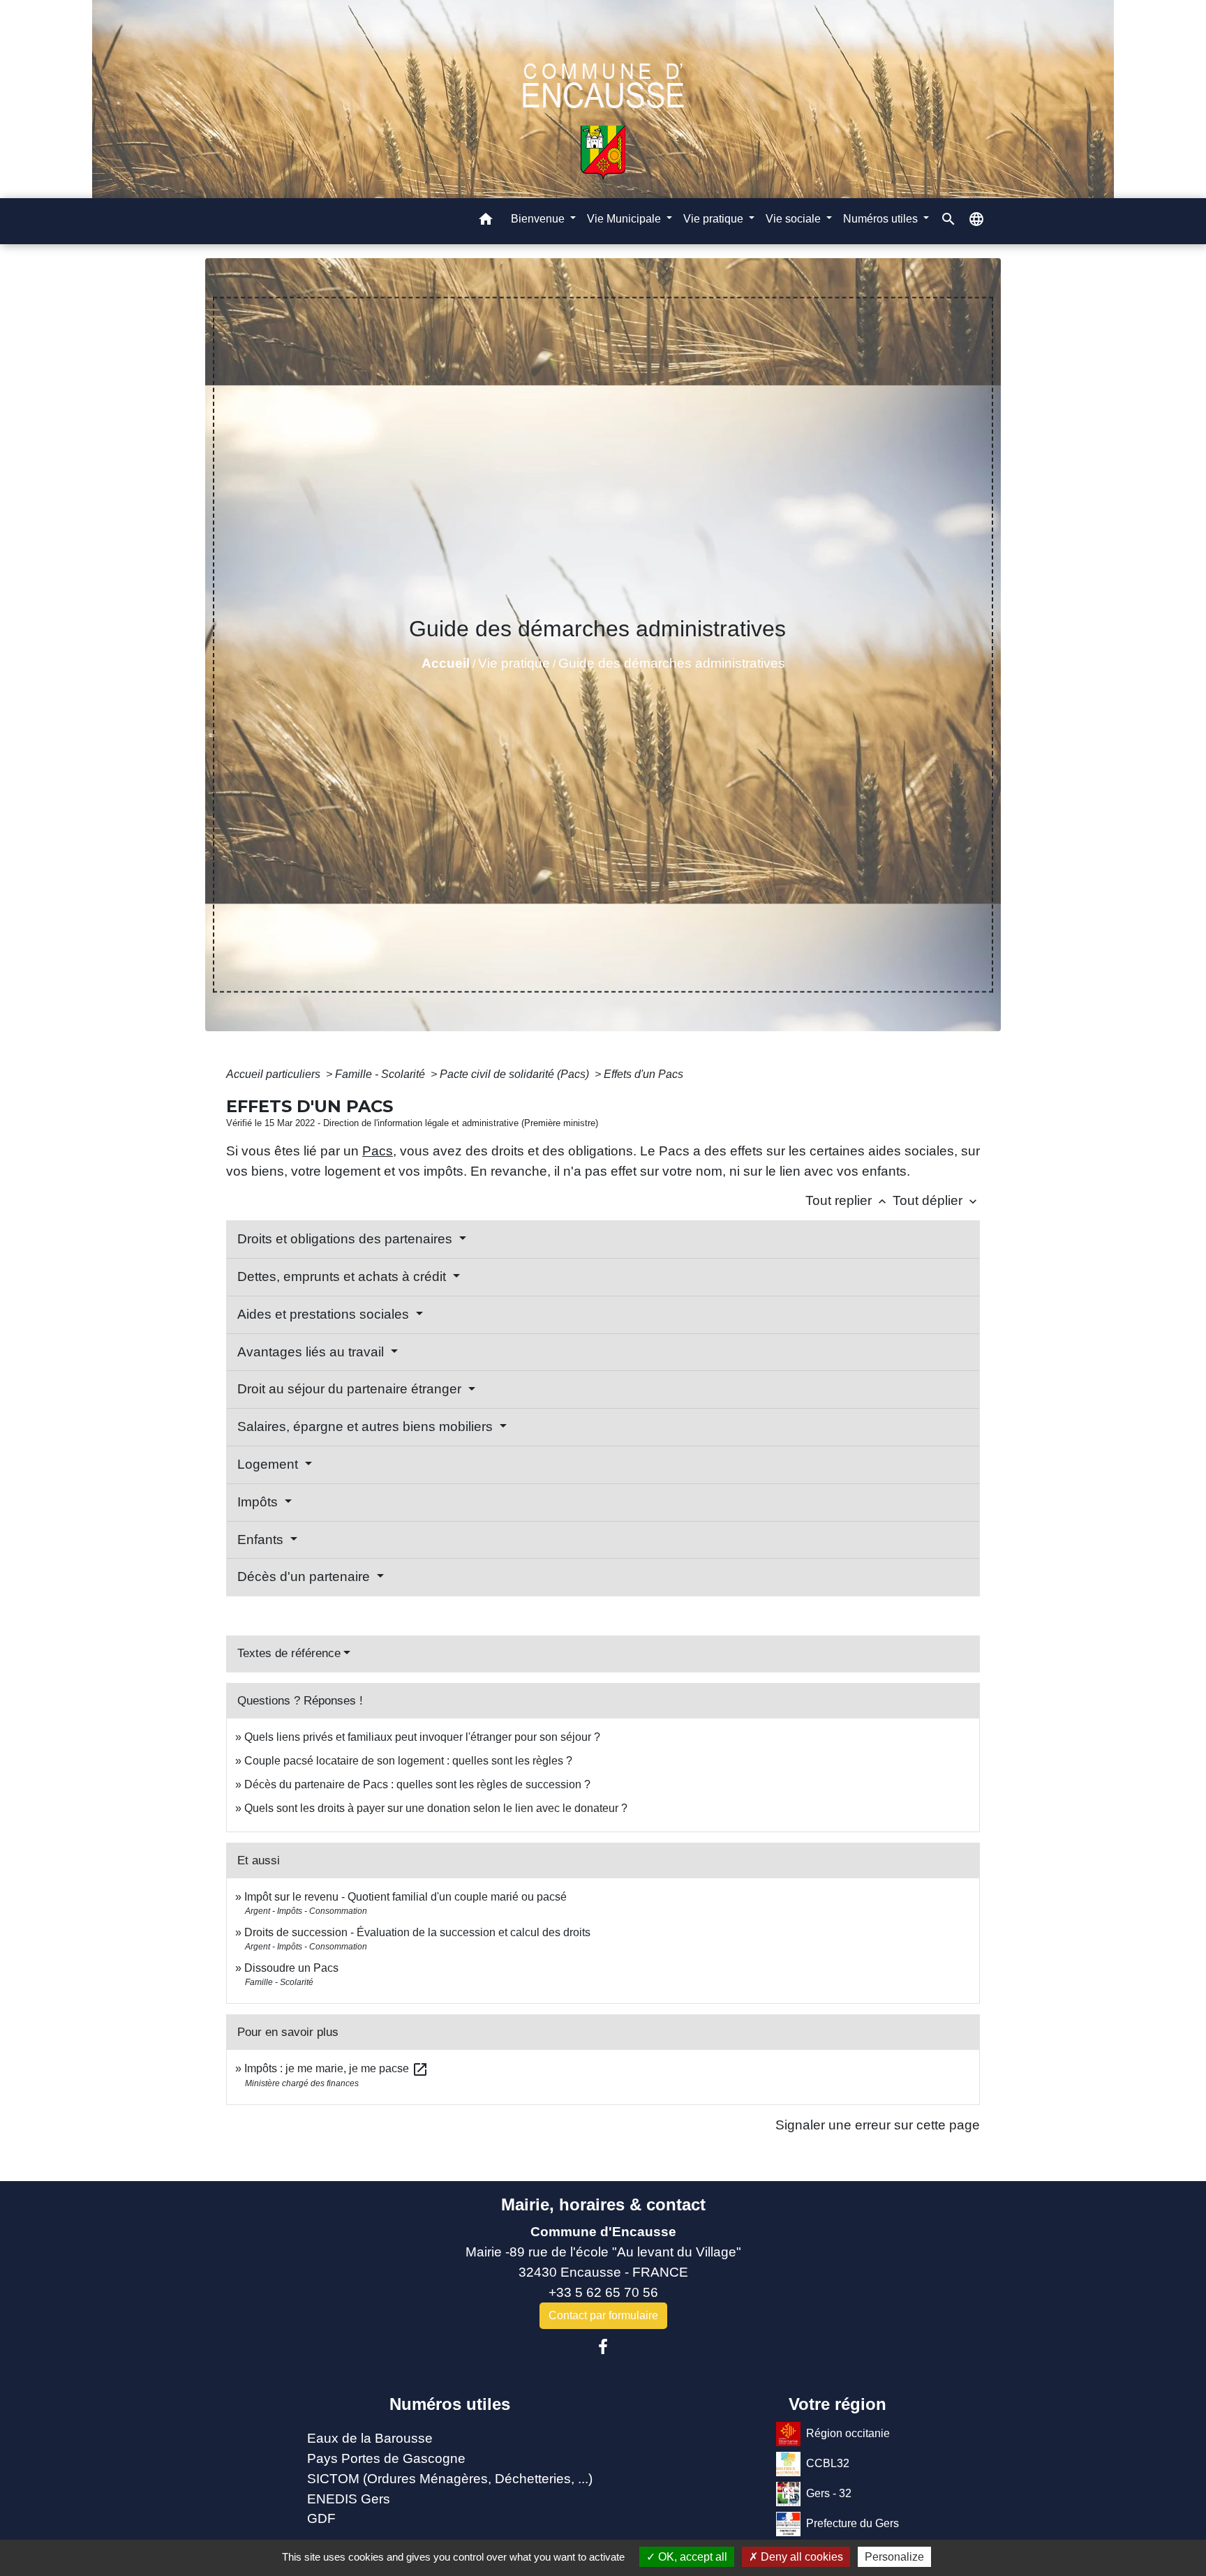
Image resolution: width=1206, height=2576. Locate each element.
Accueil (446, 663)
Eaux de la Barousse (370, 2438)
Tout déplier (936, 1200)
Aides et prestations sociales (325, 1314)
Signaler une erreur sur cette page (878, 2125)
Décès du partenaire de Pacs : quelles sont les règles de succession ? (417, 1784)
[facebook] (603, 2347)
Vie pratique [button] (715, 219)
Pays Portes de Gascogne (386, 2458)
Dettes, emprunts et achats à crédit (343, 1276)
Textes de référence (289, 1653)
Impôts (259, 1502)
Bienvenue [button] (539, 219)
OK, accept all (691, 2557)
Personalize (894, 2557)
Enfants (262, 1540)
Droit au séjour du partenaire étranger (351, 1389)
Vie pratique (514, 663)
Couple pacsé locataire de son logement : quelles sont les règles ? (408, 1761)
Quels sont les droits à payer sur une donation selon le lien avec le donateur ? (436, 1808)
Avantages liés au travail (312, 1352)
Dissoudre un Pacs (291, 1968)
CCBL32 (828, 2463)
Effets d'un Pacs (643, 1074)
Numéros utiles (450, 2404)
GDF (321, 2518)
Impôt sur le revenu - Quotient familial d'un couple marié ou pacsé (405, 1897)
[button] (486, 222)
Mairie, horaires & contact (603, 2204)
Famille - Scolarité (381, 1074)
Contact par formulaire (603, 2315)
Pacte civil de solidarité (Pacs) (516, 1074)
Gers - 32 (829, 2493)
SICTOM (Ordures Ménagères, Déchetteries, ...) (450, 2479)
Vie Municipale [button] (625, 219)
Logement (269, 1464)
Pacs (378, 1151)
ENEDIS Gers (349, 2499)
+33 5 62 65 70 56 (603, 2292)
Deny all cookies (801, 2557)
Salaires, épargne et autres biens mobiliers (367, 1426)
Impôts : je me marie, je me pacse (336, 2068)
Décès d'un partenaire (305, 1577)
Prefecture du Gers (853, 2523)
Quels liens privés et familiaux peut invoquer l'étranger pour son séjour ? (422, 1737)
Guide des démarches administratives (672, 663)
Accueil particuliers (275, 1074)
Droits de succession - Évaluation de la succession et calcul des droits (417, 1932)
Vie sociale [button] (795, 219)
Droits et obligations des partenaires (347, 1239)
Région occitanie (848, 2433)
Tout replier (847, 1200)
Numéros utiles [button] (882, 219)
